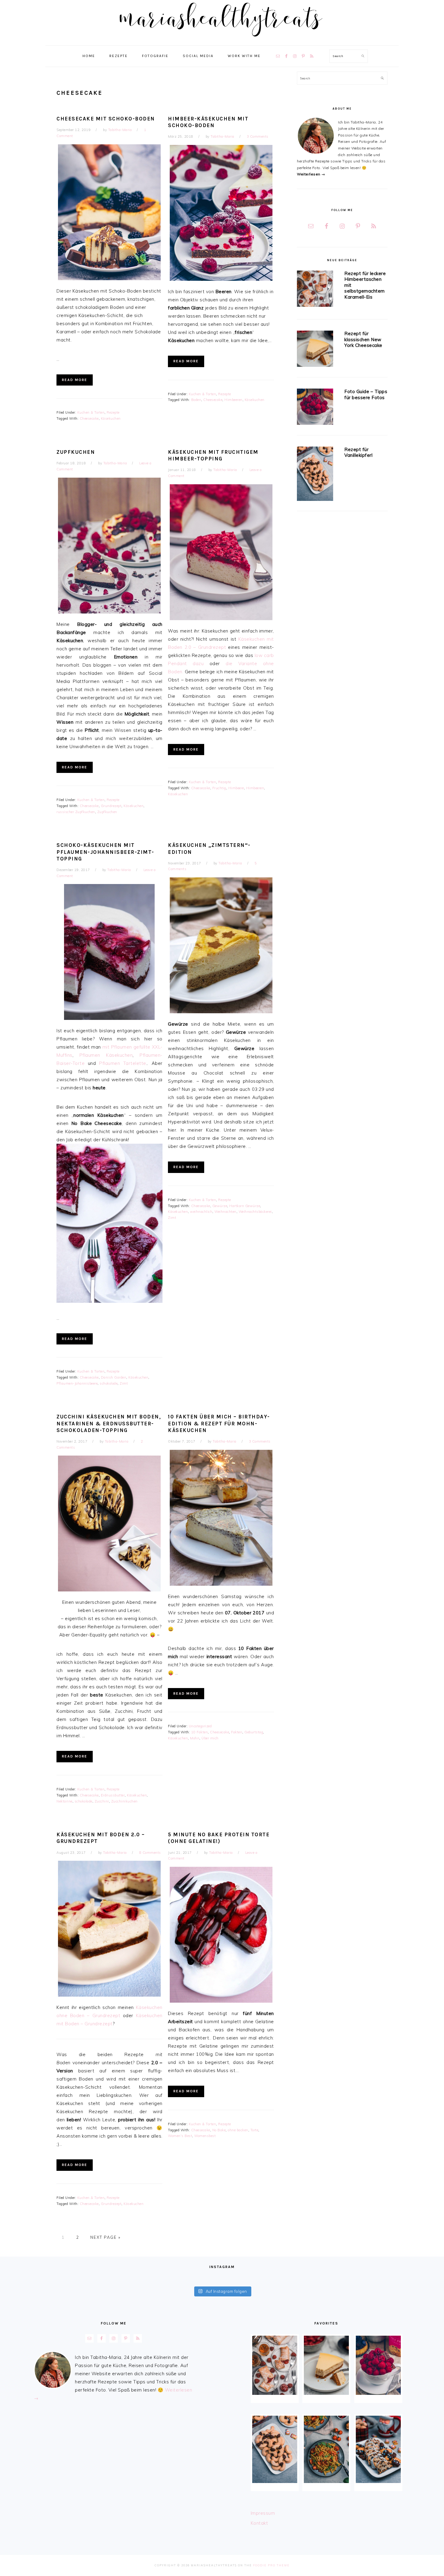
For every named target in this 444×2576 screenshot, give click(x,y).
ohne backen (238, 2130)
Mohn (195, 1738)
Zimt (124, 1383)
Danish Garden (114, 1377)
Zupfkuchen (76, 452)
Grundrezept (111, 806)
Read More (75, 380)
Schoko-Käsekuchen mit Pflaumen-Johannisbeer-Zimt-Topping (105, 852)
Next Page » (105, 2237)
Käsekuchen (111, 418)
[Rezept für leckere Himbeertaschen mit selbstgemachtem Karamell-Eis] (315, 290)
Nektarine (64, 1801)
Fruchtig (219, 788)
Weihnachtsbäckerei (255, 1212)
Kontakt (259, 2523)
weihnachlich (201, 1212)
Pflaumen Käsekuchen (106, 1055)
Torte (254, 2130)
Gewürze (220, 1206)
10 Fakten (200, 1732)
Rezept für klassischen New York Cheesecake (363, 339)
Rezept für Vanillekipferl (358, 452)
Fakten (237, 1732)
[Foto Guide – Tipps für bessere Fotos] (315, 408)
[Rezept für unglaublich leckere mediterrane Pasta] (326, 2449)
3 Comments (258, 136)
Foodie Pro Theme (271, 2565)
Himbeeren (233, 400)
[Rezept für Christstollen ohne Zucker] (378, 2449)
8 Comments (150, 1853)
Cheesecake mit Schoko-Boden (106, 119)
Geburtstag (254, 1732)
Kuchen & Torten (91, 412)
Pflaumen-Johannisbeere (77, 1383)
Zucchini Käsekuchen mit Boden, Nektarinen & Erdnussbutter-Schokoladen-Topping (109, 1423)
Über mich (210, 1738)
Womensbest (205, 2136)
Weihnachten (225, 1212)
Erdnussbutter (113, 1795)
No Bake (219, 2130)
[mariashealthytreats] (222, 39)
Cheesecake (89, 418)
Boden (196, 400)
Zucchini (102, 1801)
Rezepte (113, 412)
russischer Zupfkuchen (76, 812)
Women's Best (180, 2136)
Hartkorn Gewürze (245, 1206)
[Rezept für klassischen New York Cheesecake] (315, 350)
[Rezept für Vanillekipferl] (315, 475)
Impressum (263, 2513)
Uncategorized (200, 1726)
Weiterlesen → (311, 174)
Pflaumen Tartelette (123, 1063)
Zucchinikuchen (124, 1801)
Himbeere (236, 788)
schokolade (109, 1383)
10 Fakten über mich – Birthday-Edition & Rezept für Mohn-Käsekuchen (219, 1423)
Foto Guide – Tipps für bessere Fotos (366, 394)
